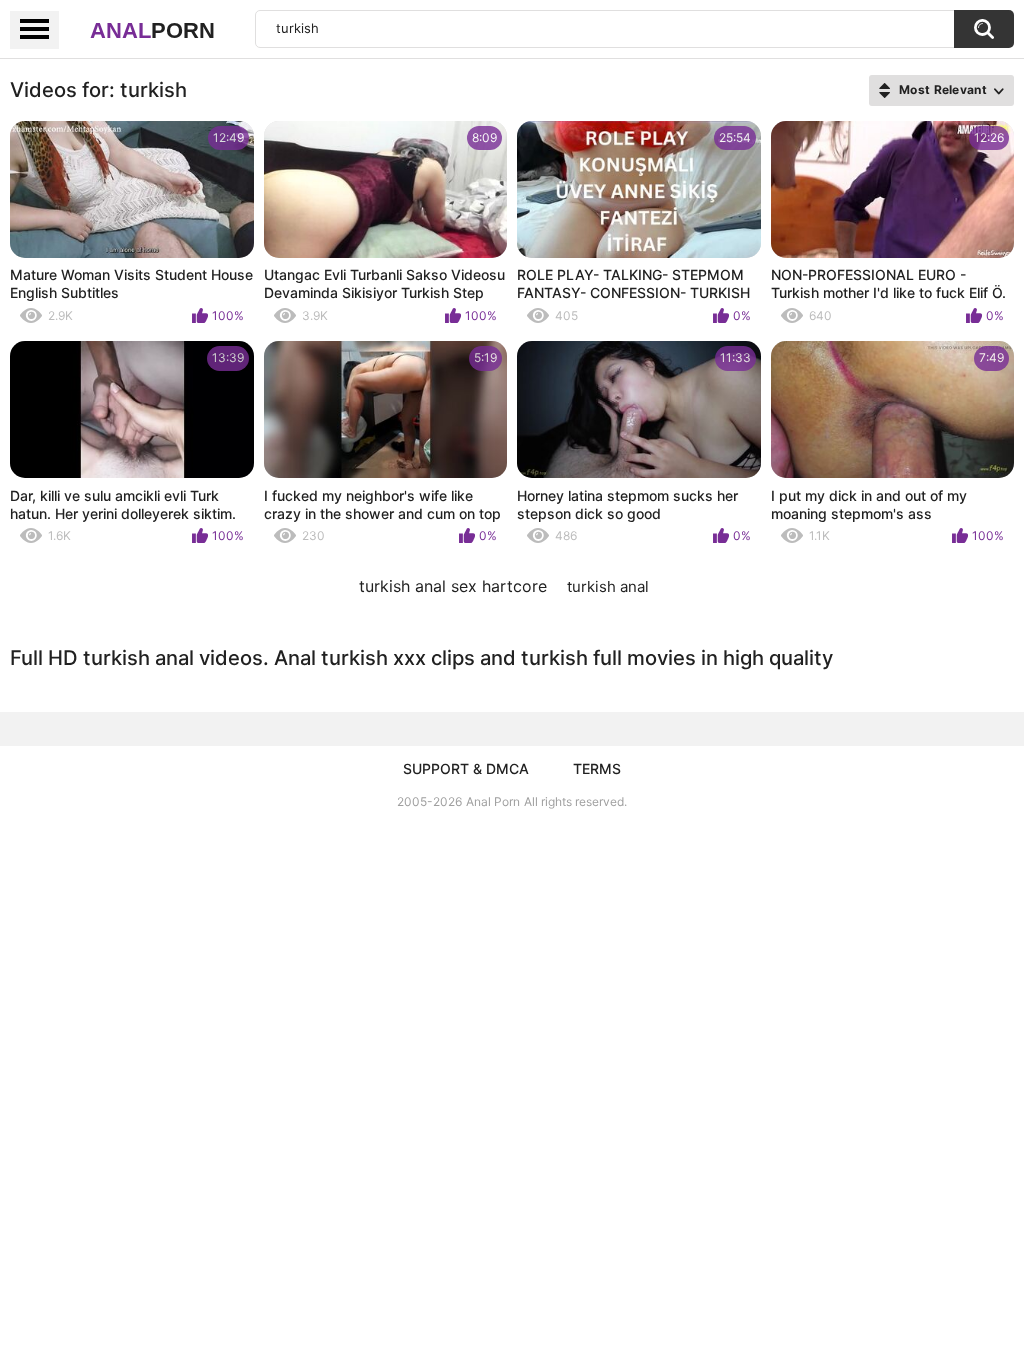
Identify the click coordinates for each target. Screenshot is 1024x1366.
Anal (152, 30)
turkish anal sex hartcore (453, 586)
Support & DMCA (466, 768)
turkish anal (608, 586)
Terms (597, 768)
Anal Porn (493, 801)
